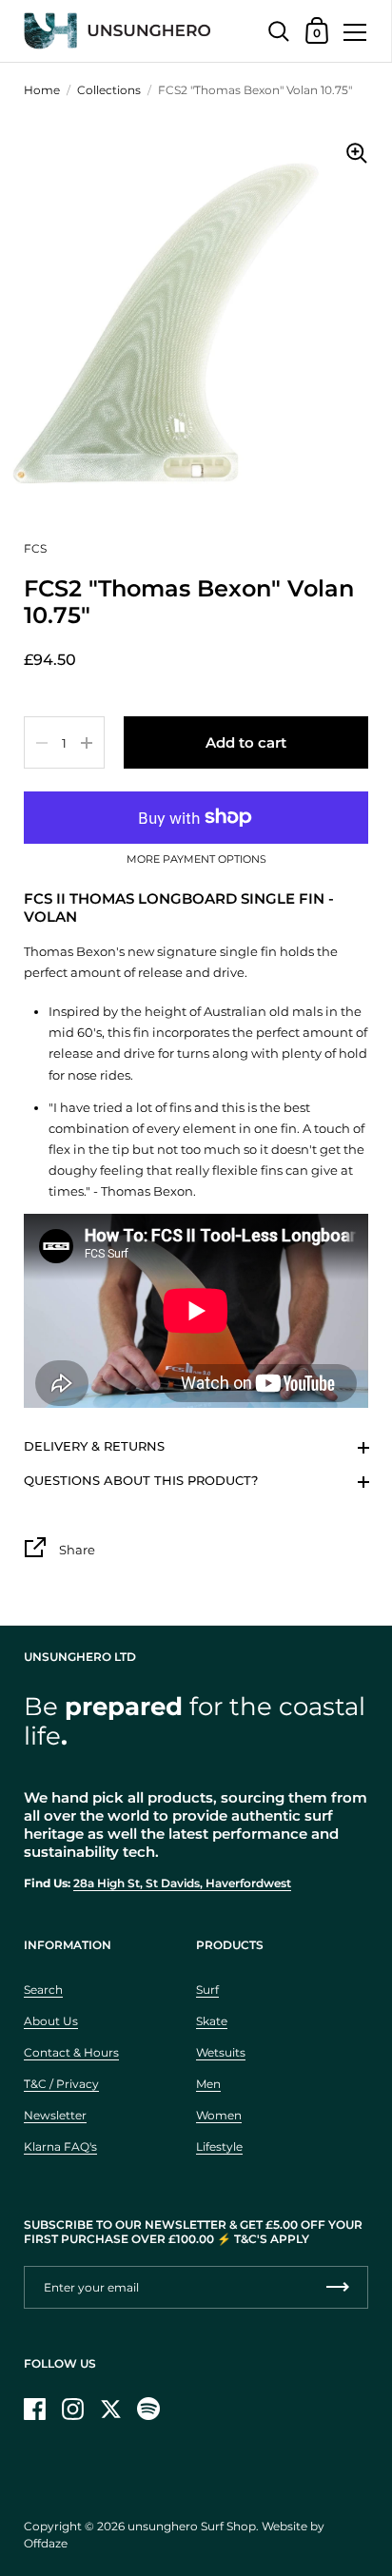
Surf (207, 1990)
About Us (51, 2021)
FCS (35, 548)
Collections (109, 90)
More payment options (196, 860)
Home (42, 90)
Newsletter (55, 2115)
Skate (212, 2021)
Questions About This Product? (141, 1480)
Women (219, 2115)
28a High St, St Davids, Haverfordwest (182, 1883)
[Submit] (338, 2287)
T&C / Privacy (61, 2084)
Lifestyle (219, 2147)
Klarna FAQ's (60, 2147)
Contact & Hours (71, 2052)
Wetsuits (221, 2052)
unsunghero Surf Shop (192, 2526)
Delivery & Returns (94, 1446)
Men (208, 2084)
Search (43, 1990)
